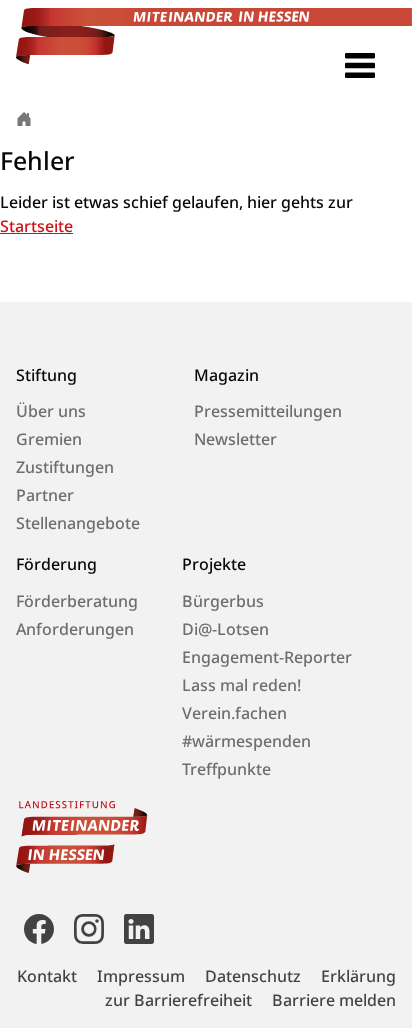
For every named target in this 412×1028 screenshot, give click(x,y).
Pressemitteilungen (268, 411)
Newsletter (235, 439)
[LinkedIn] (135, 927)
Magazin (226, 375)
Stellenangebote (78, 523)
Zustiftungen (65, 467)
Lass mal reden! (241, 685)
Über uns (51, 411)
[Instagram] (89, 927)
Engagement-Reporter (267, 657)
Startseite (36, 226)
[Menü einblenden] (360, 66)
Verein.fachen (234, 713)
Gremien (49, 439)
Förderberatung (77, 601)
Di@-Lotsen (225, 629)
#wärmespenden (246, 741)
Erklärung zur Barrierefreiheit (250, 988)
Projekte (214, 564)
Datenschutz (253, 976)
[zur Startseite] (24, 118)
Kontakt (47, 976)
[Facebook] (39, 927)
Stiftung (46, 375)
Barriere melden (334, 1000)
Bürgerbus (223, 601)
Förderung (56, 564)
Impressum (141, 976)
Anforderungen (75, 629)
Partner (45, 495)
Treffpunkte (226, 769)
